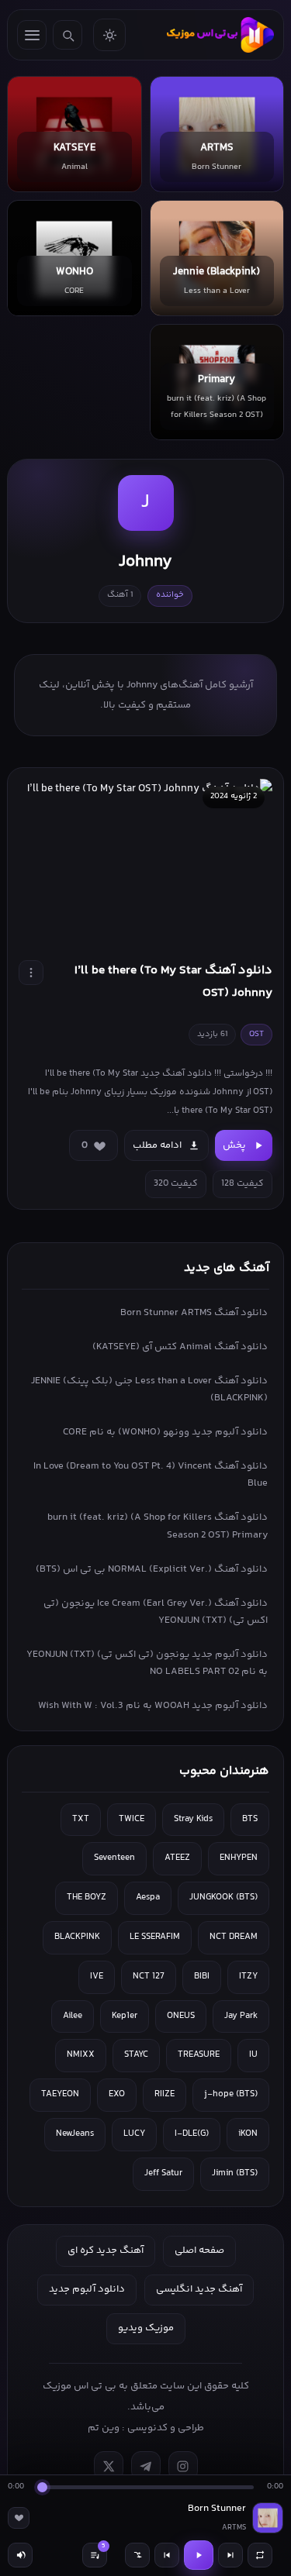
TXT (81, 1819)
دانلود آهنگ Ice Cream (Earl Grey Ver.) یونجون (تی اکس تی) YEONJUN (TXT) (156, 1612)
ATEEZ (177, 1858)
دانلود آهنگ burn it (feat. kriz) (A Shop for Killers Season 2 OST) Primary (158, 1526)
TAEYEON (60, 2094)
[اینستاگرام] (183, 2466)
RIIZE (165, 2094)
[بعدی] (230, 2555)
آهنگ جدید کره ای (106, 2251)
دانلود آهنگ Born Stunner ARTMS (194, 1313)
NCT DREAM (234, 1937)
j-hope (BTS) (231, 2094)
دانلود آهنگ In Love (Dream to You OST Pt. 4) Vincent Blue (151, 1475)
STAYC (136, 2055)
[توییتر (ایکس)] (109, 2466)
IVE (97, 1977)
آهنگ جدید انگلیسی (199, 2289)
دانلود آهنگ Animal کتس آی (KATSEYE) (180, 1347)
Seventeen (114, 1858)
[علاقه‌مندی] (19, 2518)
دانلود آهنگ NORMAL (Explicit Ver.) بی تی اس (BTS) (152, 1569)
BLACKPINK (77, 1937)
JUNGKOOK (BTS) (223, 1898)
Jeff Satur (163, 2173)
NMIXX (81, 2055)
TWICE (132, 1819)
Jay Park (241, 2016)
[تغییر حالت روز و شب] (109, 35)
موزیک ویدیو (146, 2328)
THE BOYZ (87, 1898)
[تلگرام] (146, 2466)
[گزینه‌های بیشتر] (31, 973)
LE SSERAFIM (155, 1937)
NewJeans (75, 2134)
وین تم (104, 2428)
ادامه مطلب (157, 1145)
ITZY (248, 1977)
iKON (248, 2134)
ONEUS (181, 2016)
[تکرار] (260, 2555)
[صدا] (20, 2555)
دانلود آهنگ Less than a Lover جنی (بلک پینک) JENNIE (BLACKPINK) (149, 1390)
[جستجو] (68, 35)
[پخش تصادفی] (137, 2555)
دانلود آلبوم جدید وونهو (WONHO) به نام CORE (165, 1432)
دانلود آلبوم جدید (87, 2289)
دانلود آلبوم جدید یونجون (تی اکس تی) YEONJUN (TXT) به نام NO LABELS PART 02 (147, 1663)
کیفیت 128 (242, 1184)
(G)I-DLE (192, 2134)
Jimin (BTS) (235, 2173)
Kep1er (125, 2016)
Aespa (148, 1898)
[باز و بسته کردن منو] (32, 35)
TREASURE (199, 2055)
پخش (234, 1145)
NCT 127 (149, 1977)
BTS (250, 1819)
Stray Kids (193, 1819)
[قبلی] (167, 2555)
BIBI (202, 1977)
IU (253, 2055)
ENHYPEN (239, 1858)
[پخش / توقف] (199, 2555)
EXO (117, 2094)
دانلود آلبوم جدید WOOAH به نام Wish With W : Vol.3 (153, 1706)
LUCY (134, 2134)
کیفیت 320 (176, 1184)
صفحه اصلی (199, 2251)
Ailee (73, 2016)
